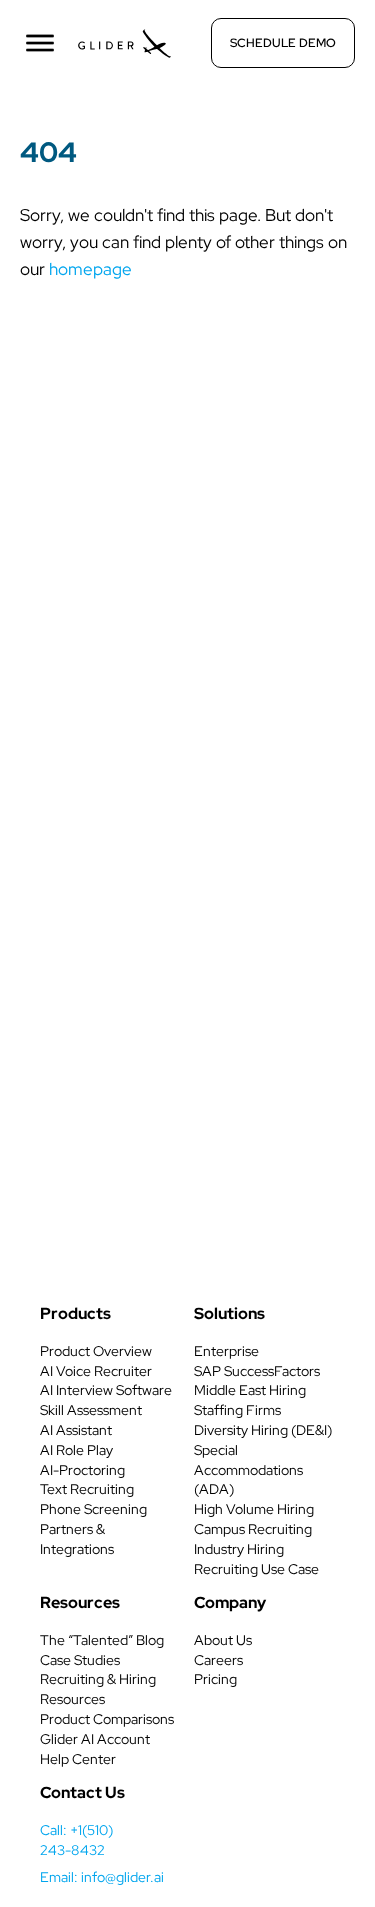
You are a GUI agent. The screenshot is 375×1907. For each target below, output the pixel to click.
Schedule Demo (283, 43)
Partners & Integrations (77, 1539)
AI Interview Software (106, 1390)
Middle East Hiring (250, 1390)
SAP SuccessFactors (257, 1371)
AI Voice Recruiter (96, 1371)
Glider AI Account (95, 1739)
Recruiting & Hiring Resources (98, 1689)
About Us (223, 1640)
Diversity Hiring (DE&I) (263, 1430)
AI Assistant (76, 1430)
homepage (90, 269)
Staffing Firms (237, 1410)
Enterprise (226, 1351)
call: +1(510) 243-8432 (76, 1840)
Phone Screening (93, 1509)
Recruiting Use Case (256, 1569)
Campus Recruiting (253, 1529)
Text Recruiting (87, 1489)
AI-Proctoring (82, 1470)
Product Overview (96, 1351)
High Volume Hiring (254, 1509)
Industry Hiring (239, 1549)
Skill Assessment (91, 1410)
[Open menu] (40, 43)
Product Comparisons (107, 1719)
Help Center (78, 1759)
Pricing (215, 1679)
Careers (218, 1660)
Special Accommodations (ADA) (248, 1470)
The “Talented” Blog (102, 1640)
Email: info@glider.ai (102, 1877)
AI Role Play (76, 1450)
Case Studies (80, 1660)
